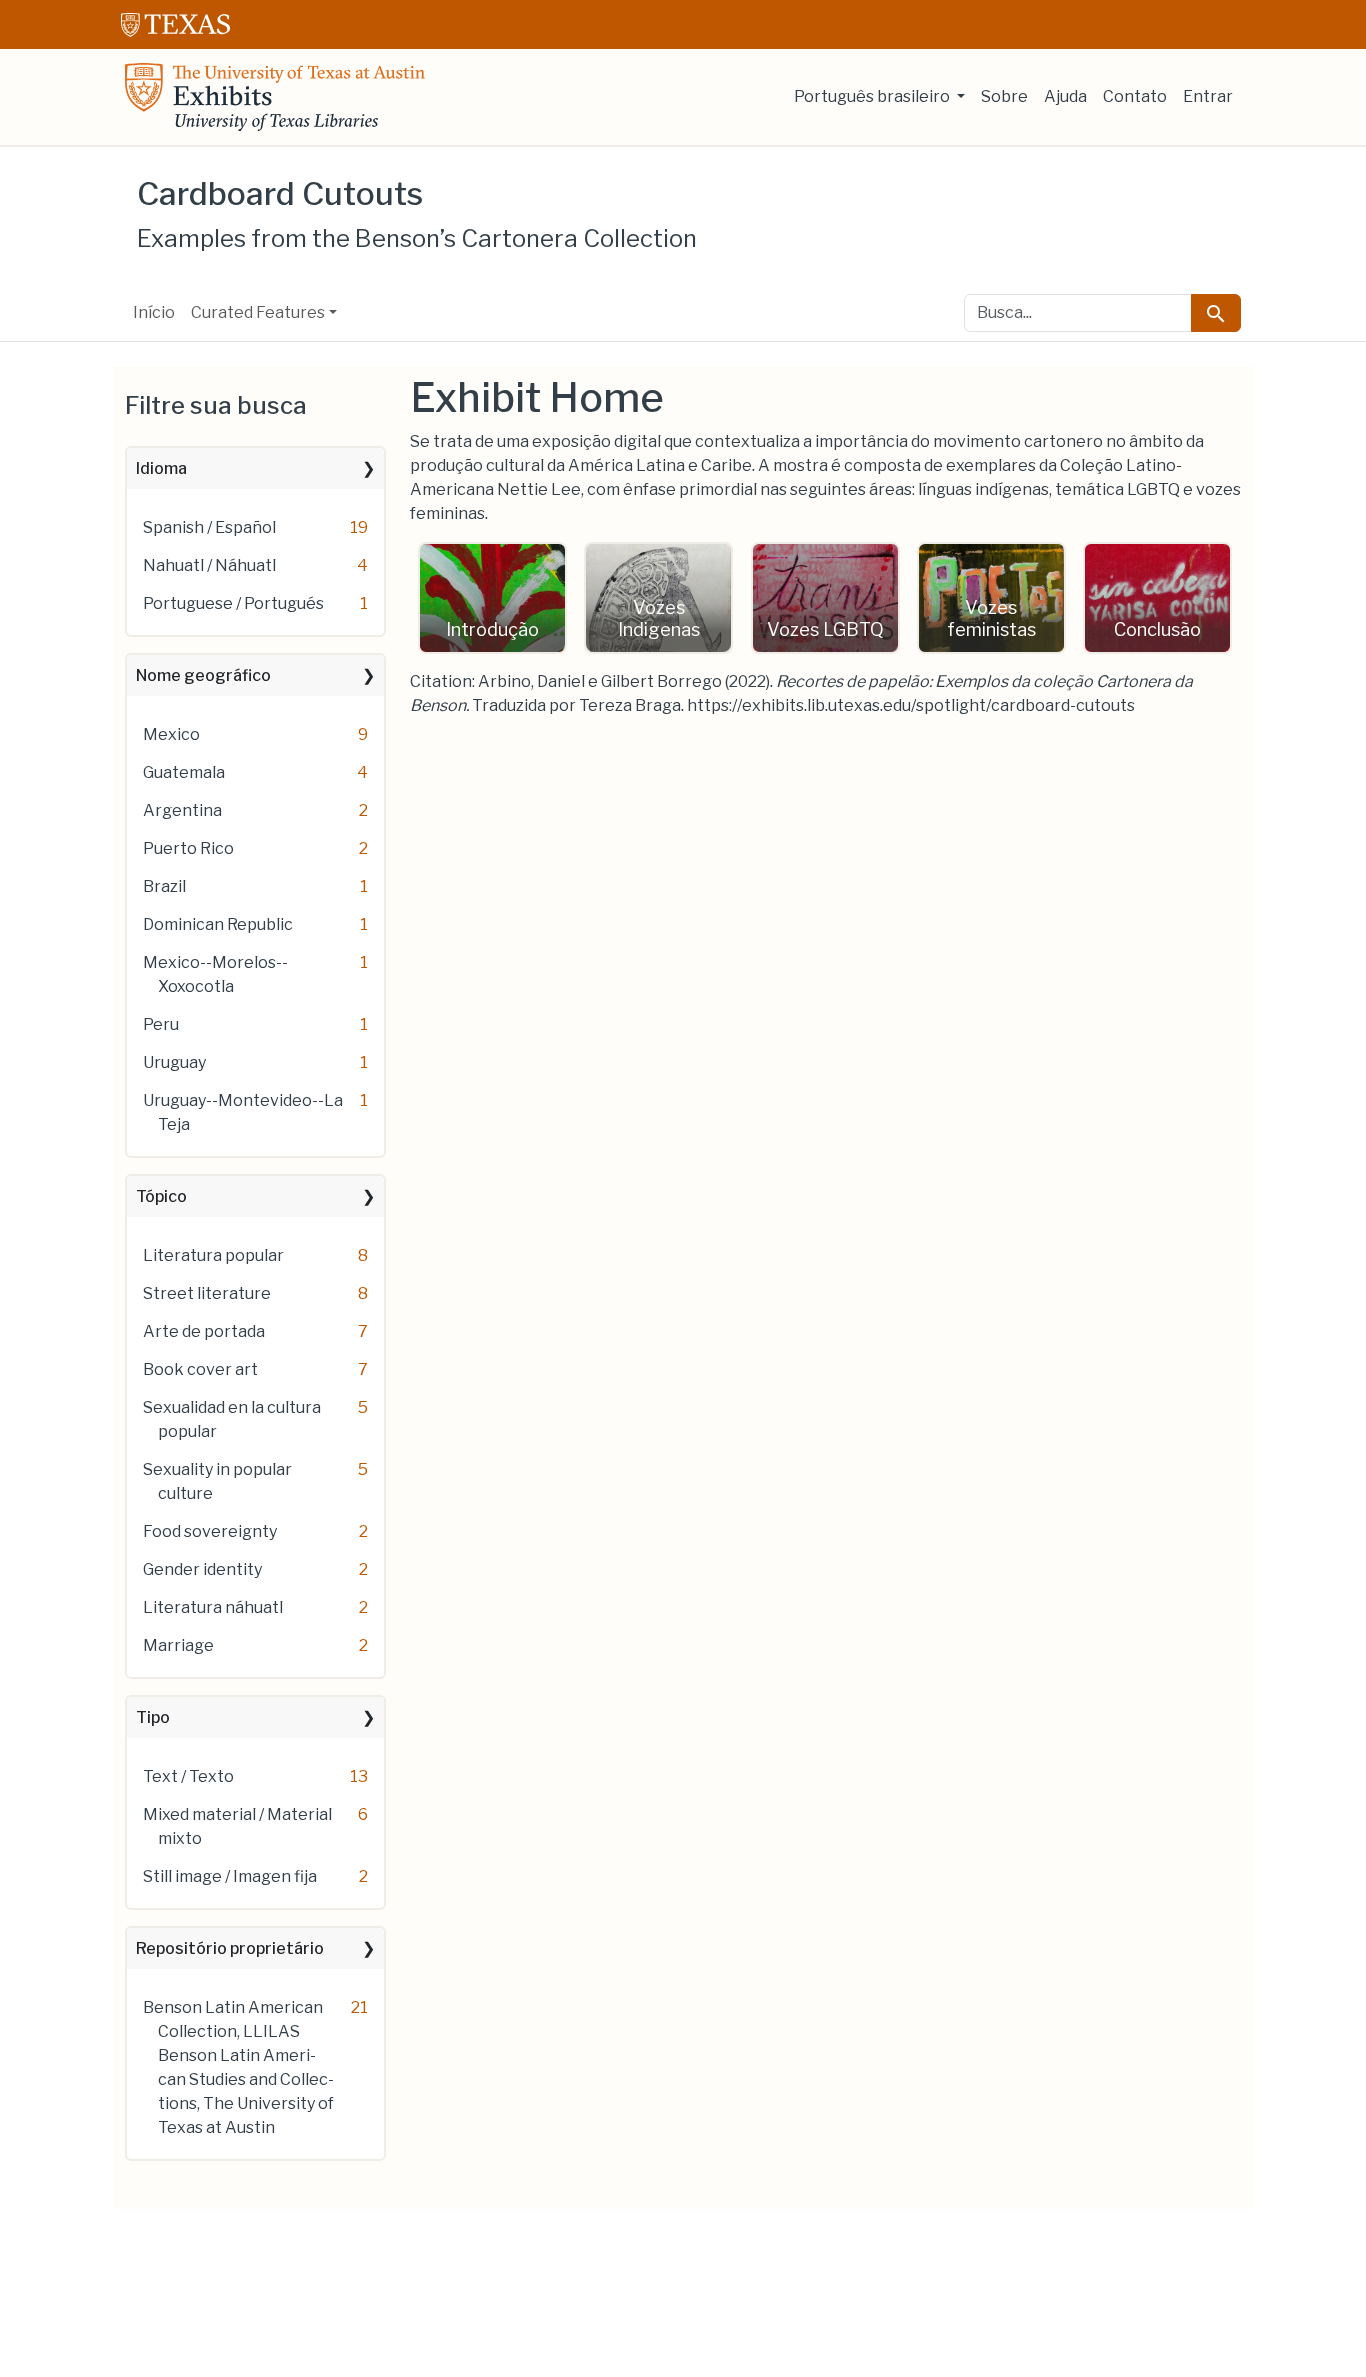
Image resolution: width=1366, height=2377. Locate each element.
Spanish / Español (209, 527)
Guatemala (184, 772)
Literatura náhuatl (213, 1607)
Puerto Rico (188, 848)
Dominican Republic (218, 924)
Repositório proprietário (230, 1948)
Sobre (1004, 96)
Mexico (171, 734)
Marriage (178, 1645)
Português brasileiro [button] (873, 96)
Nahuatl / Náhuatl (209, 565)
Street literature (207, 1293)
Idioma (161, 468)
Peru (161, 1024)
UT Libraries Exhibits (275, 97)
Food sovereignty (210, 1531)
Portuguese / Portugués (233, 603)
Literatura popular (213, 1255)
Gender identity (202, 1569)
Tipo (153, 1717)
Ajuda (1065, 96)
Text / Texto (188, 1776)
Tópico (161, 1196)
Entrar (1208, 96)
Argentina (182, 810)
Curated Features (258, 312)
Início (154, 312)
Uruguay (174, 1062)
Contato (1135, 96)
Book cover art (200, 1369)
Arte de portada (204, 1331)
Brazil (164, 886)
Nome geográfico (203, 675)
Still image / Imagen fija (230, 1876)
